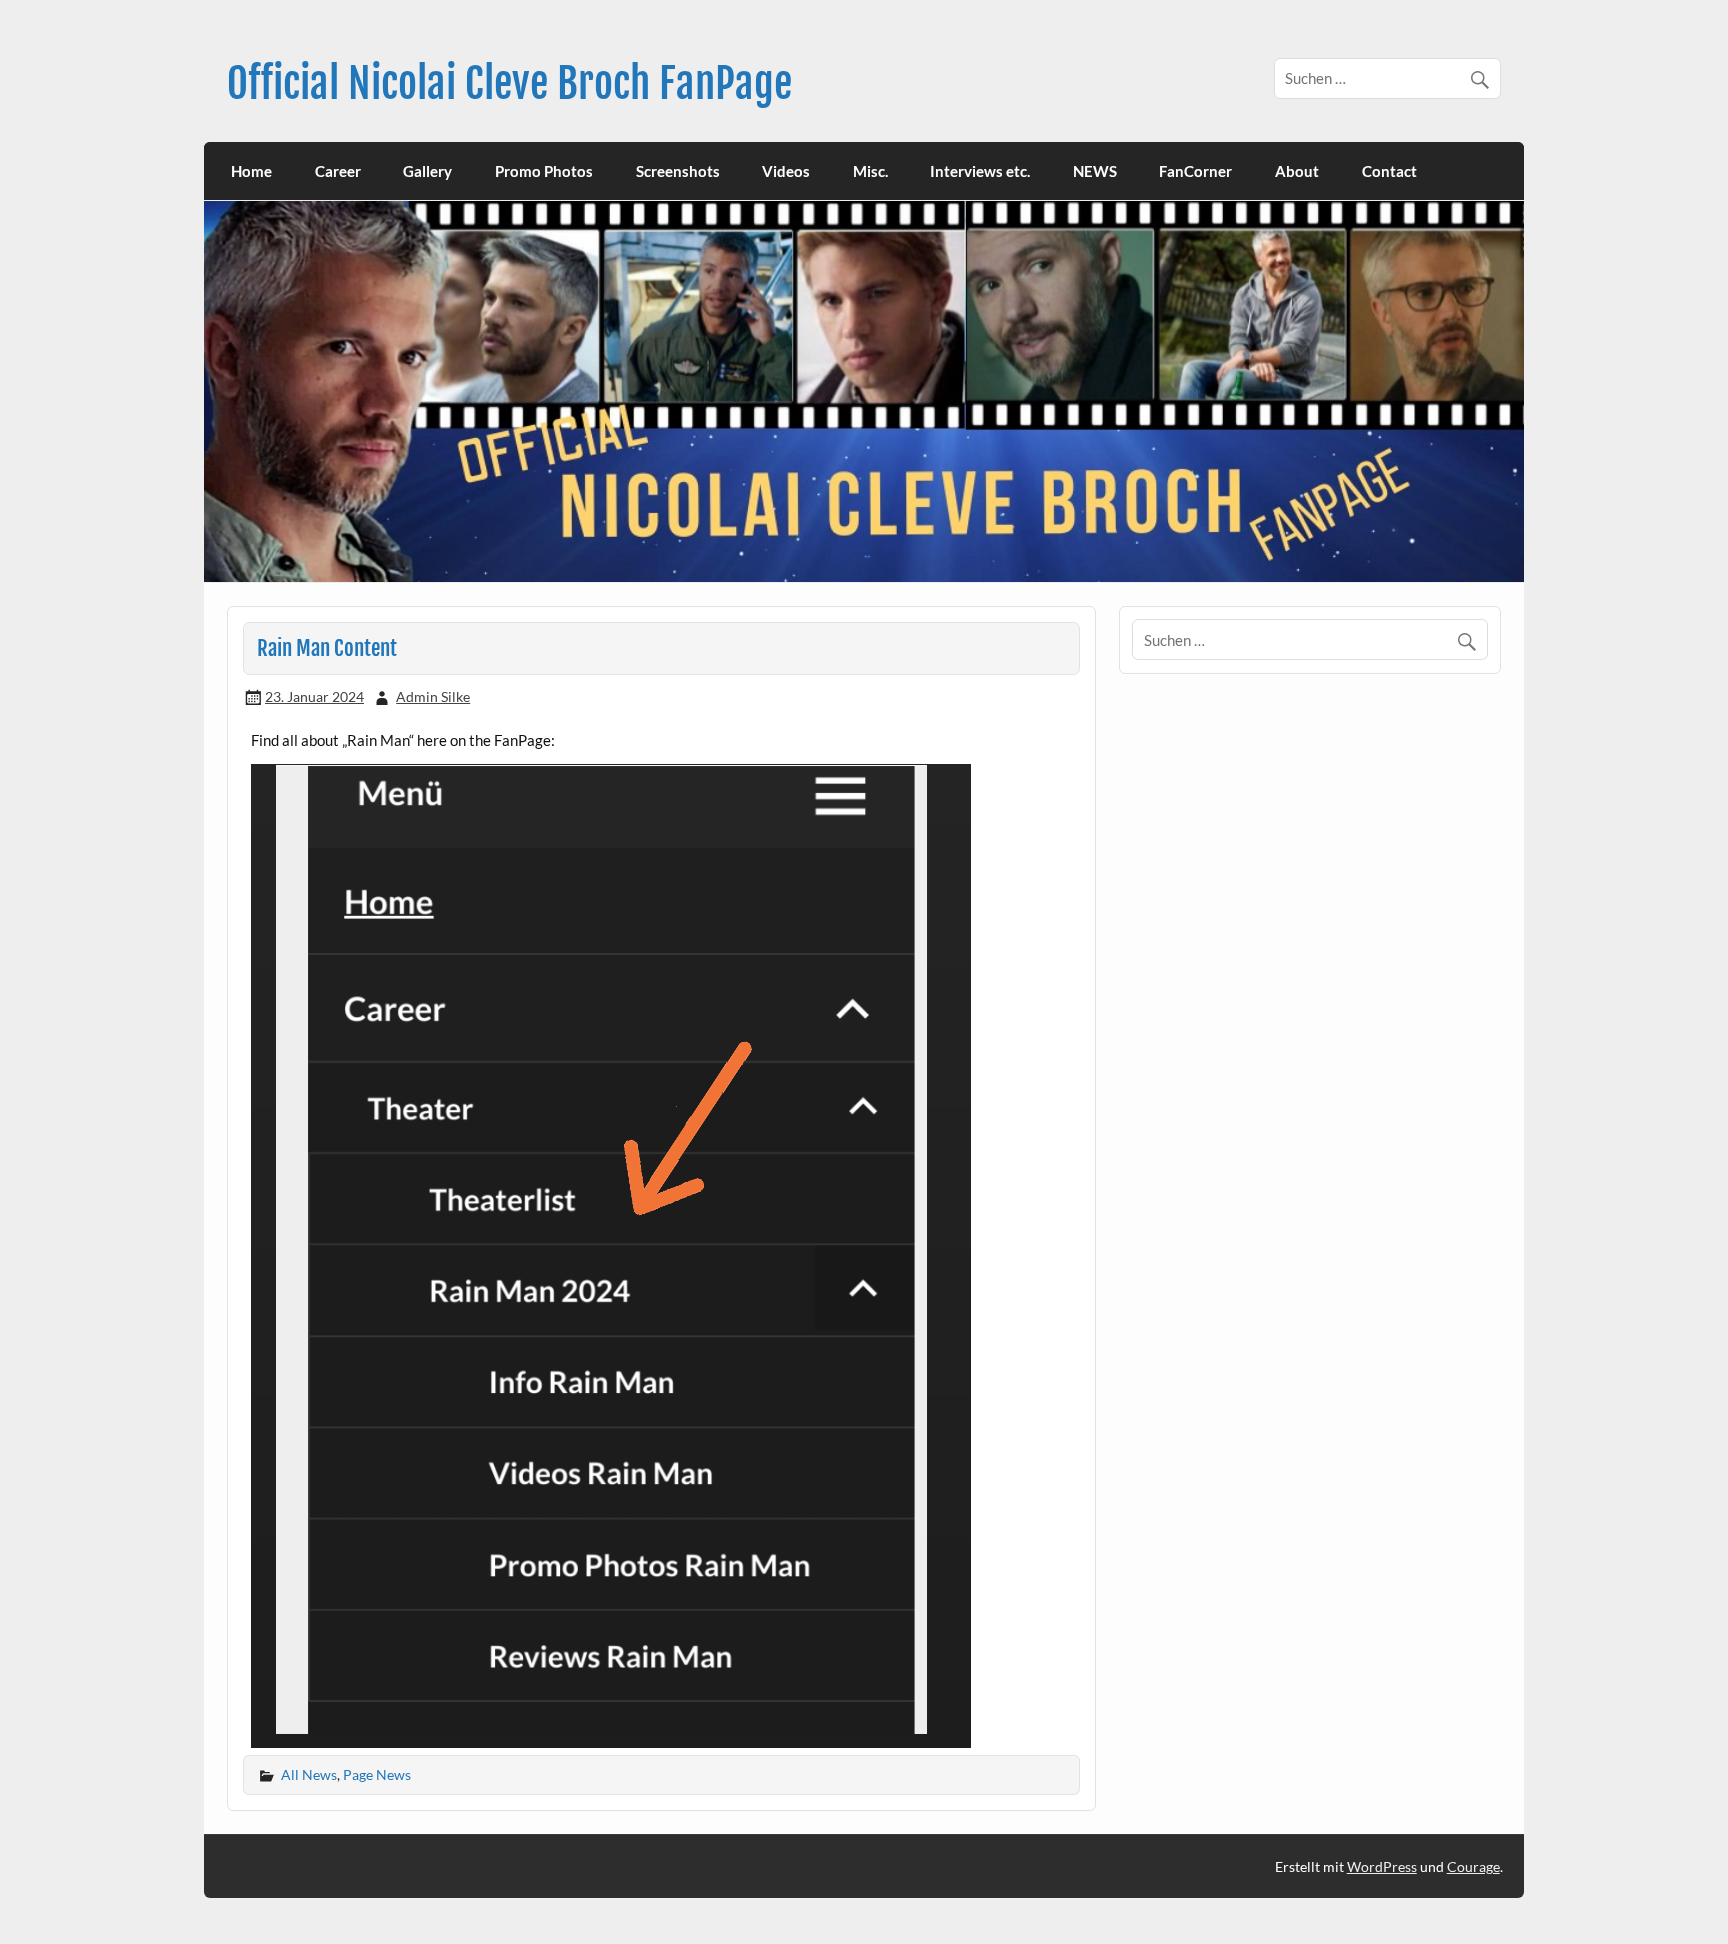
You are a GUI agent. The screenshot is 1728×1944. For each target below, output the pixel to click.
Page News (377, 1774)
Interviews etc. (980, 171)
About (1297, 171)
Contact (1389, 171)
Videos (786, 171)
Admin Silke (433, 696)
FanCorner (1195, 171)
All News (309, 1774)
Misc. (870, 171)
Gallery (427, 171)
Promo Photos (544, 171)
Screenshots (678, 171)
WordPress (1382, 1866)
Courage (1473, 1866)
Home (251, 171)
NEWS (1095, 171)
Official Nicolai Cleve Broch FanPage (509, 83)
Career (338, 171)
